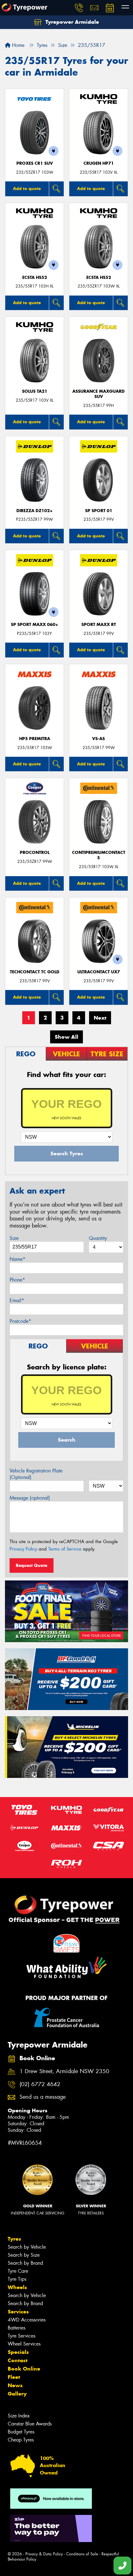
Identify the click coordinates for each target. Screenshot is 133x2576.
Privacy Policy (23, 1549)
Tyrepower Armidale (71, 22)
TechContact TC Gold (35, 972)
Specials (18, 2352)
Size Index (19, 2416)
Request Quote (32, 1565)
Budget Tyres (21, 2432)
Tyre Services (21, 2336)
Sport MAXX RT (99, 625)
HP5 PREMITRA (35, 739)
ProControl (35, 853)
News (15, 2385)
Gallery (17, 2394)
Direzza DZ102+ (34, 511)
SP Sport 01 (99, 511)
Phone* (17, 1280)
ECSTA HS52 (35, 277)
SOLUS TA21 (35, 391)
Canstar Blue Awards (30, 2424)
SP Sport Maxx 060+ (34, 625)
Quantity (98, 1238)
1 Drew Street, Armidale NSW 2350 (64, 2071)
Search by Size (24, 2255)
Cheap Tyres (21, 2440)
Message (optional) (30, 1498)
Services (18, 2312)
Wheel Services (24, 2344)
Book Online (24, 2369)
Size (14, 1238)
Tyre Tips (17, 2279)
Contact (18, 2360)
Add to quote (27, 188)
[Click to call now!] (79, 8)
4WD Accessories (27, 2320)
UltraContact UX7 (99, 972)
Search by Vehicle (27, 2247)
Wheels (17, 2287)
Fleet (14, 2377)
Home (17, 45)
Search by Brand (25, 2263)
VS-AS (99, 739)
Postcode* (20, 1321)
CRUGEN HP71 (99, 163)
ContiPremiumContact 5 (99, 855)
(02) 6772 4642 (40, 2084)
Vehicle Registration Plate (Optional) (36, 1474)
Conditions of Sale (82, 2554)
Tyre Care (18, 2271)
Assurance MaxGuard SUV (99, 394)
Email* (17, 1300)
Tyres (14, 2239)
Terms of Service (65, 1549)
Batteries (17, 2328)
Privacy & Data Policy (44, 2554)
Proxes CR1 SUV (35, 163)
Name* (17, 1259)
